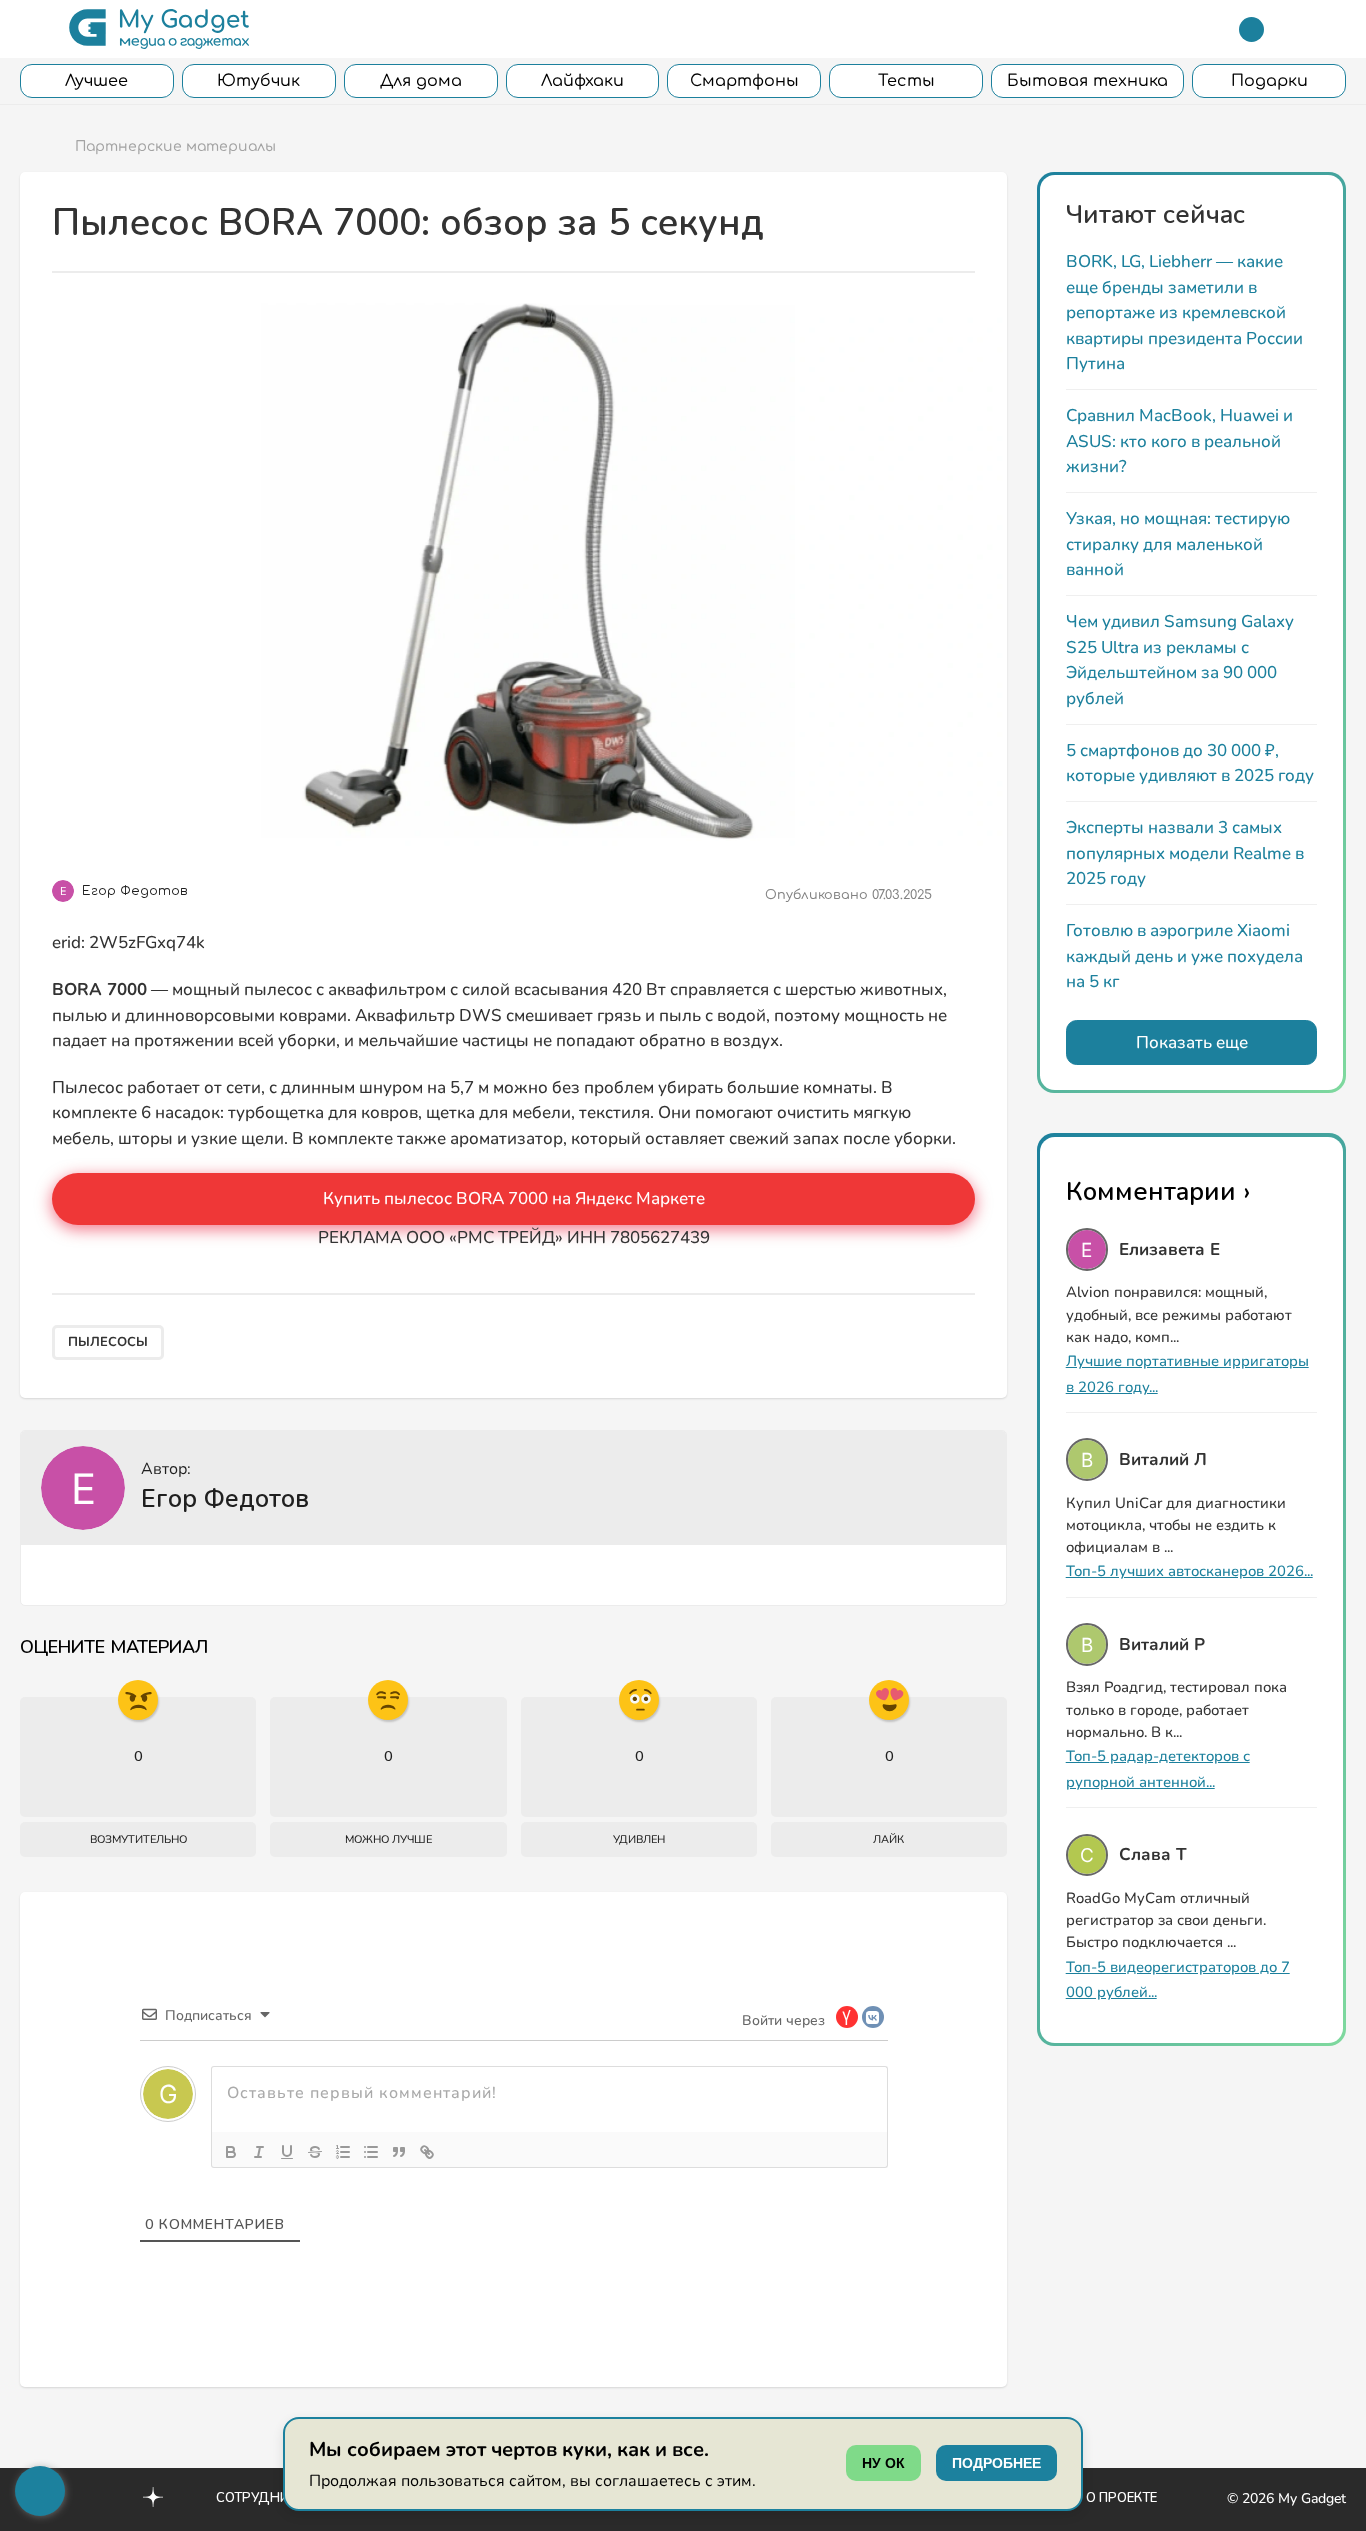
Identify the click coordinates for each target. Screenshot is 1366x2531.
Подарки (1269, 81)
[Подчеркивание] (287, 2152)
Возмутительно (138, 1839)
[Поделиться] (960, 895)
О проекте (1121, 2498)
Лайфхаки (582, 81)
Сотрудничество (278, 2498)
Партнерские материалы (175, 146)
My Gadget (1312, 2498)
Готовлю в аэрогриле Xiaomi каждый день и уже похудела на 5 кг (1184, 956)
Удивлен (639, 1839)
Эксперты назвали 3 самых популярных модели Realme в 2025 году (1185, 853)
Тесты (906, 81)
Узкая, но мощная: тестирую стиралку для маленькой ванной (1178, 544)
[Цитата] (399, 2152)
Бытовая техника (1087, 81)
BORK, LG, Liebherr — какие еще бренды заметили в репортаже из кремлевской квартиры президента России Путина (1184, 312)
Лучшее (96, 81)
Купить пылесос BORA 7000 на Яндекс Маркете (514, 1198)
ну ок (883, 2463)
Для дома (421, 81)
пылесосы (108, 1342)
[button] (32, 29)
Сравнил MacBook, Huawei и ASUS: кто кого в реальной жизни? (1179, 441)
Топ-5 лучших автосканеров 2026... (1189, 1571)
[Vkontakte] (110, 2497)
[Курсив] (259, 2152)
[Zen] (153, 2500)
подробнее (996, 2463)
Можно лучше (388, 1839)
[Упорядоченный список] (343, 2152)
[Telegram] (1251, 29)
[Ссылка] (427, 2152)
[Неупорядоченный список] (371, 2152)
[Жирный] (231, 2152)
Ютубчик (258, 81)
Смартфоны (744, 81)
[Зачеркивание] (315, 2152)
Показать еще (1192, 1042)
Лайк (888, 1839)
